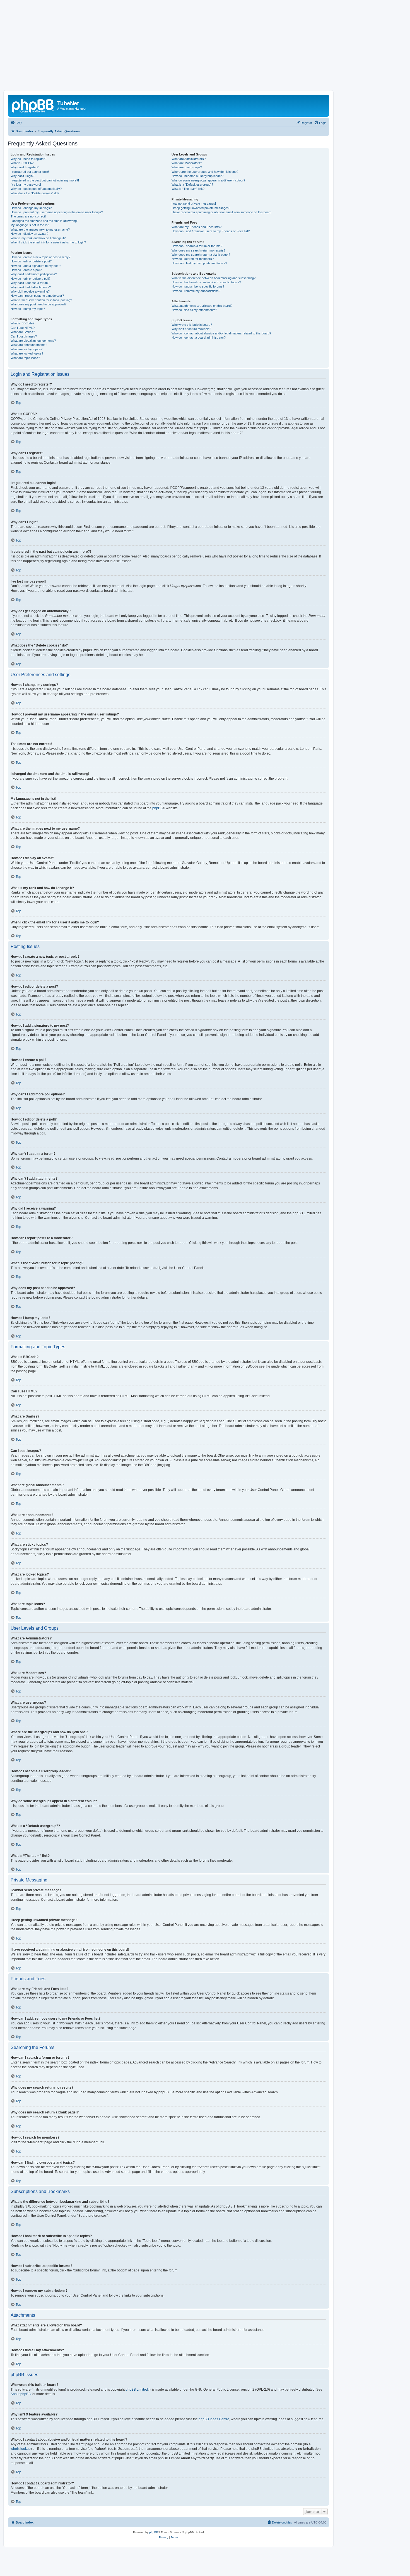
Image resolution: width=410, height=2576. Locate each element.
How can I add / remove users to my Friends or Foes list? (211, 231)
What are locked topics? (27, 353)
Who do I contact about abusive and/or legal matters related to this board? (221, 333)
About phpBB (21, 2394)
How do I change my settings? (31, 208)
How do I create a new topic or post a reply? (40, 257)
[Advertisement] (205, 48)
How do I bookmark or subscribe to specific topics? (206, 282)
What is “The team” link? (188, 189)
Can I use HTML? (23, 328)
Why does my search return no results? (198, 250)
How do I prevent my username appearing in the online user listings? (57, 212)
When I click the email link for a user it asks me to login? (48, 242)
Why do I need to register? (28, 159)
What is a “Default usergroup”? (192, 185)
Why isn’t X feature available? (191, 329)
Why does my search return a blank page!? (201, 255)
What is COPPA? (22, 163)
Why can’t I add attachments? (31, 287)
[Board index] (33, 105)
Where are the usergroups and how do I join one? (205, 172)
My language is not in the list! (30, 225)
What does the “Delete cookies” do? (35, 193)
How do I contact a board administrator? (199, 337)
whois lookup (21, 2449)
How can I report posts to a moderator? (37, 296)
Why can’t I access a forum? (30, 283)
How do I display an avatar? (29, 234)
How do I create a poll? (26, 270)
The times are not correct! (28, 216)
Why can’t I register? (25, 167)
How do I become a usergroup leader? (197, 176)
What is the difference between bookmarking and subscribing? (214, 278)
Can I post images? (24, 336)
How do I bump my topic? (28, 309)
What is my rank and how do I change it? (38, 238)
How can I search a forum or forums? (197, 246)
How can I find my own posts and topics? (199, 263)
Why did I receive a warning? (30, 291)
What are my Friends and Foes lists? (196, 227)
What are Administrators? (189, 159)
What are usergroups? (187, 167)
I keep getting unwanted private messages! (201, 208)
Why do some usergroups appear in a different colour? (208, 180)
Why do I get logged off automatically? (36, 189)
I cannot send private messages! (194, 204)
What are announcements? (29, 345)
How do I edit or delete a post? (31, 261)
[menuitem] (16, 123)
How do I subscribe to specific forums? (198, 286)
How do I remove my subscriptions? (196, 291)
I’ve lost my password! (26, 185)
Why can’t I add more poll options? (34, 274)
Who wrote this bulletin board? (192, 325)
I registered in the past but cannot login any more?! (45, 180)
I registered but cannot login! (30, 172)
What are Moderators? (187, 163)
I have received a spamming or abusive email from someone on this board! (222, 212)
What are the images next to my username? (40, 229)
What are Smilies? (23, 332)
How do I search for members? (193, 259)
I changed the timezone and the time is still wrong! (44, 221)
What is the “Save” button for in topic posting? (41, 300)
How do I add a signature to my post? (36, 266)
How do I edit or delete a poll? (30, 279)
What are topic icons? (25, 358)
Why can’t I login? (22, 176)
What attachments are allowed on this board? (202, 306)
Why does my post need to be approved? (38, 304)
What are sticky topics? (26, 349)
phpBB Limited (137, 2390)
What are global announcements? (33, 341)
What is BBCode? (22, 323)
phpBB (157, 808)
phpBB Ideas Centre (214, 2419)
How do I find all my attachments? (194, 310)
